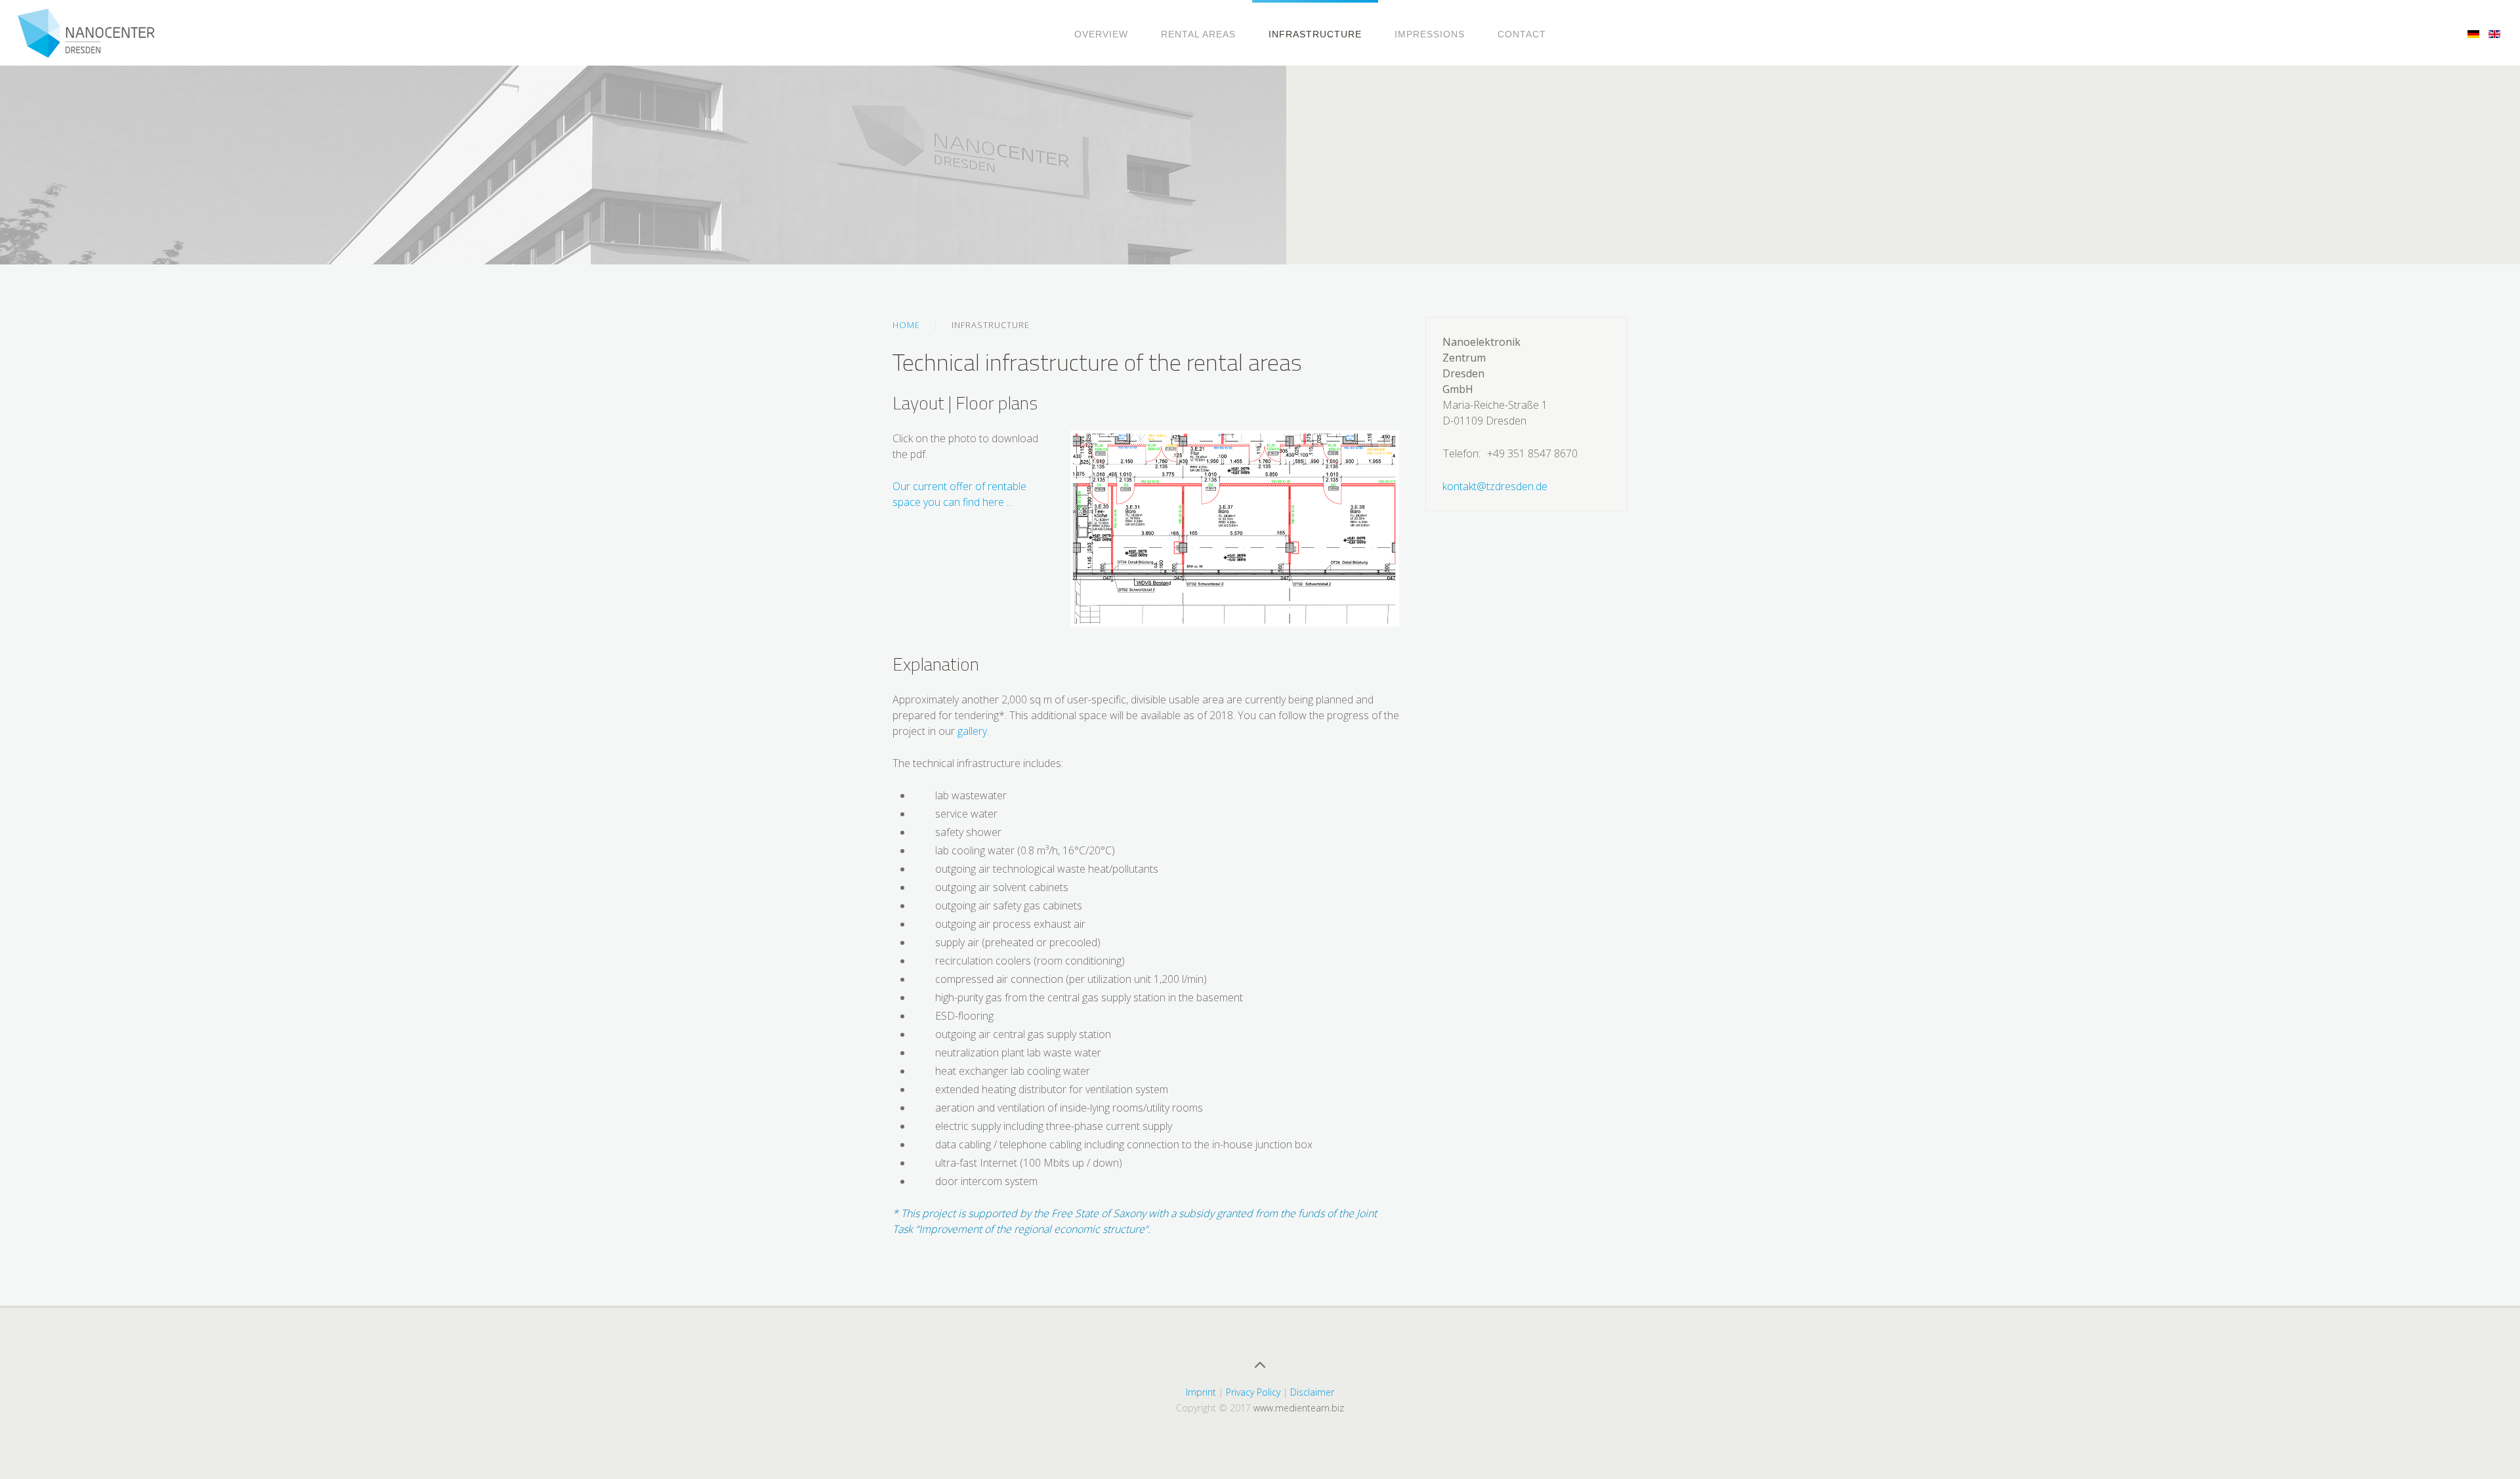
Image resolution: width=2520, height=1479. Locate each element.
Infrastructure (1315, 34)
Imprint (1201, 1392)
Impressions (1430, 34)
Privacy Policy (1253, 1392)
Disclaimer (1312, 1392)
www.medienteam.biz (1299, 1408)
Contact (1522, 34)
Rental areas (1198, 34)
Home (906, 325)
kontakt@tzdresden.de (1495, 486)
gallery (972, 731)
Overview (1101, 34)
